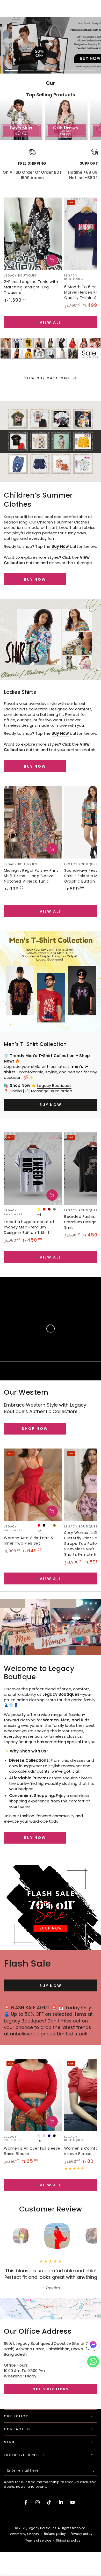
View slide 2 (27, 68)
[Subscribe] (94, 2471)
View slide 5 (74, 68)
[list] (51, 167)
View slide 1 (12, 68)
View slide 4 (58, 68)
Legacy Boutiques (54, 1085)
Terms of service (38, 2541)
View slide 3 (43, 68)
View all (51, 322)
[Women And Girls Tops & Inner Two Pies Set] (33, 1485)
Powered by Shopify (24, 2534)
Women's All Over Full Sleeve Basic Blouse (32, 2151)
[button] (93, 2363)
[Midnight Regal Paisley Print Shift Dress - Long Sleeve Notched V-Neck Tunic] (33, 822)
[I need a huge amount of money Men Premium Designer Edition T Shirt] (33, 1169)
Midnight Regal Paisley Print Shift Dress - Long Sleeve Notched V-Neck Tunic (31, 876)
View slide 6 (89, 68)
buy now (35, 579)
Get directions (51, 2389)
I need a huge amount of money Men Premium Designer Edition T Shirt (29, 1227)
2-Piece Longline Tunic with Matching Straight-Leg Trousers (31, 287)
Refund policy (55, 2534)
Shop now (35, 1429)
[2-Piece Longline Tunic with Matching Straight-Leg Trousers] (33, 234)
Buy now (35, 766)
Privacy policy (82, 2534)
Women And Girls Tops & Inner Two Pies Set (29, 1541)
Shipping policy (68, 2541)
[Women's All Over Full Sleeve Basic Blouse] (33, 2095)
